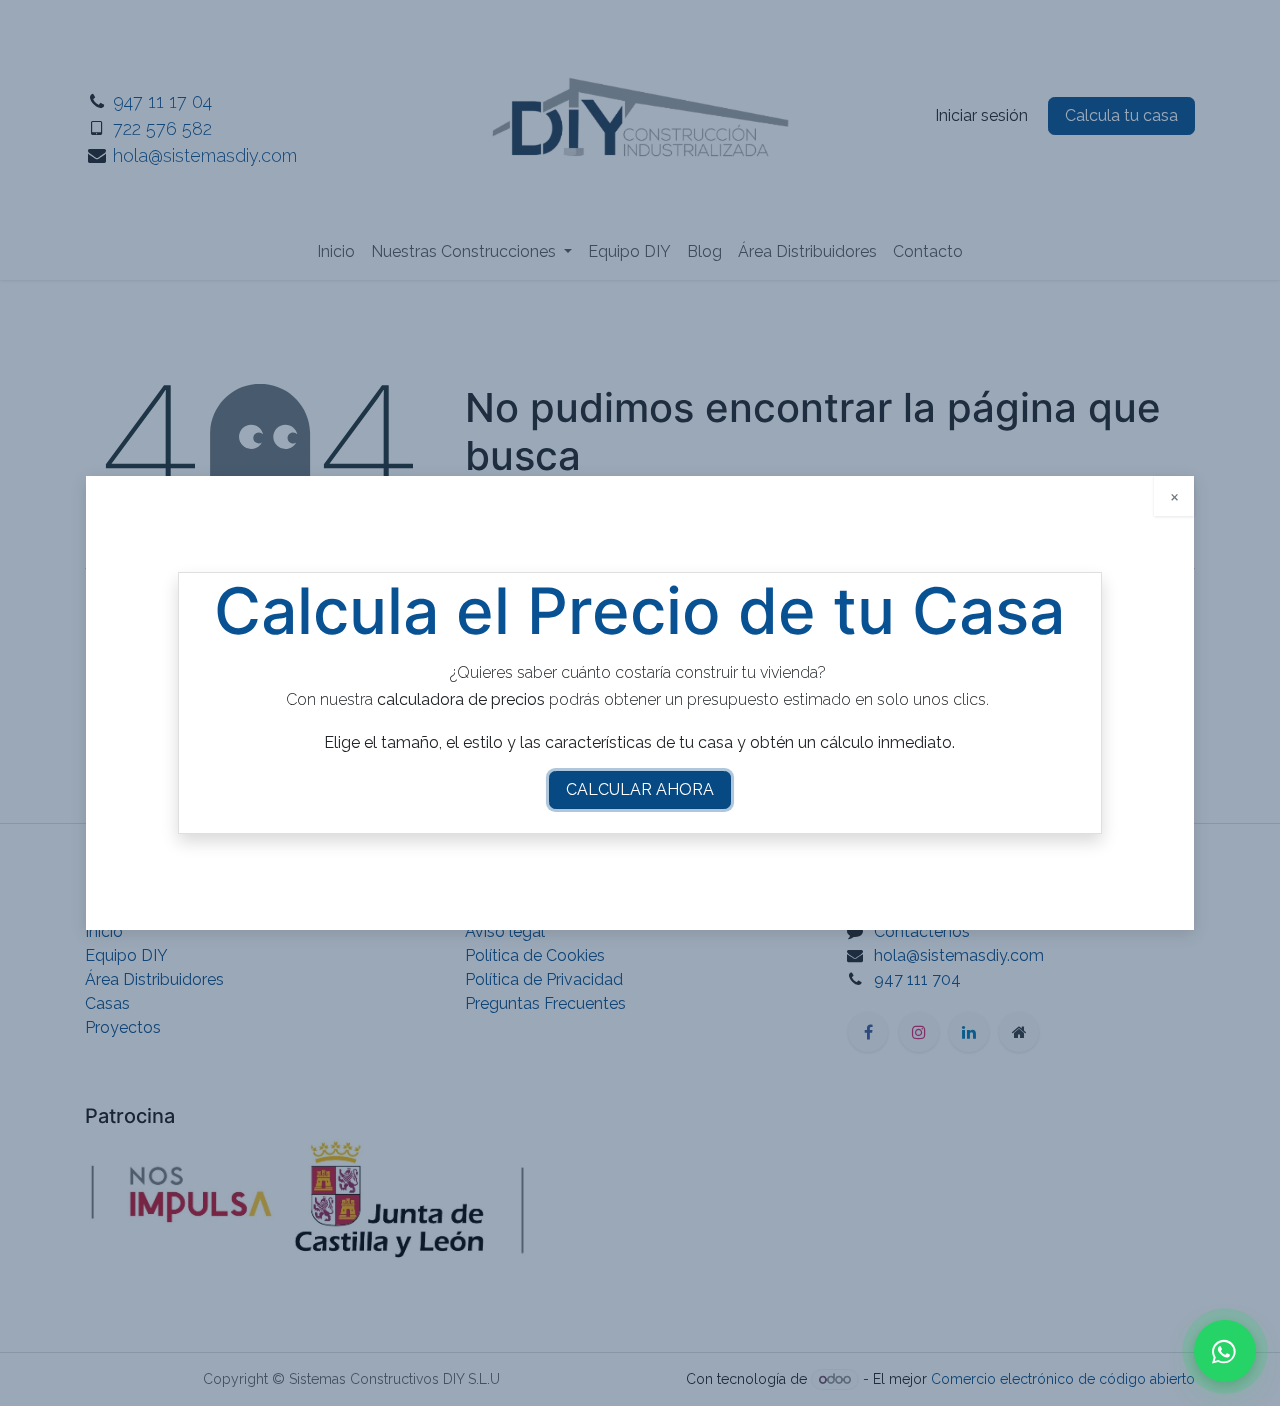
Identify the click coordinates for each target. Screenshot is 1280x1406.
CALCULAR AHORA (640, 789)
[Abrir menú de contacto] (1225, 1351)
